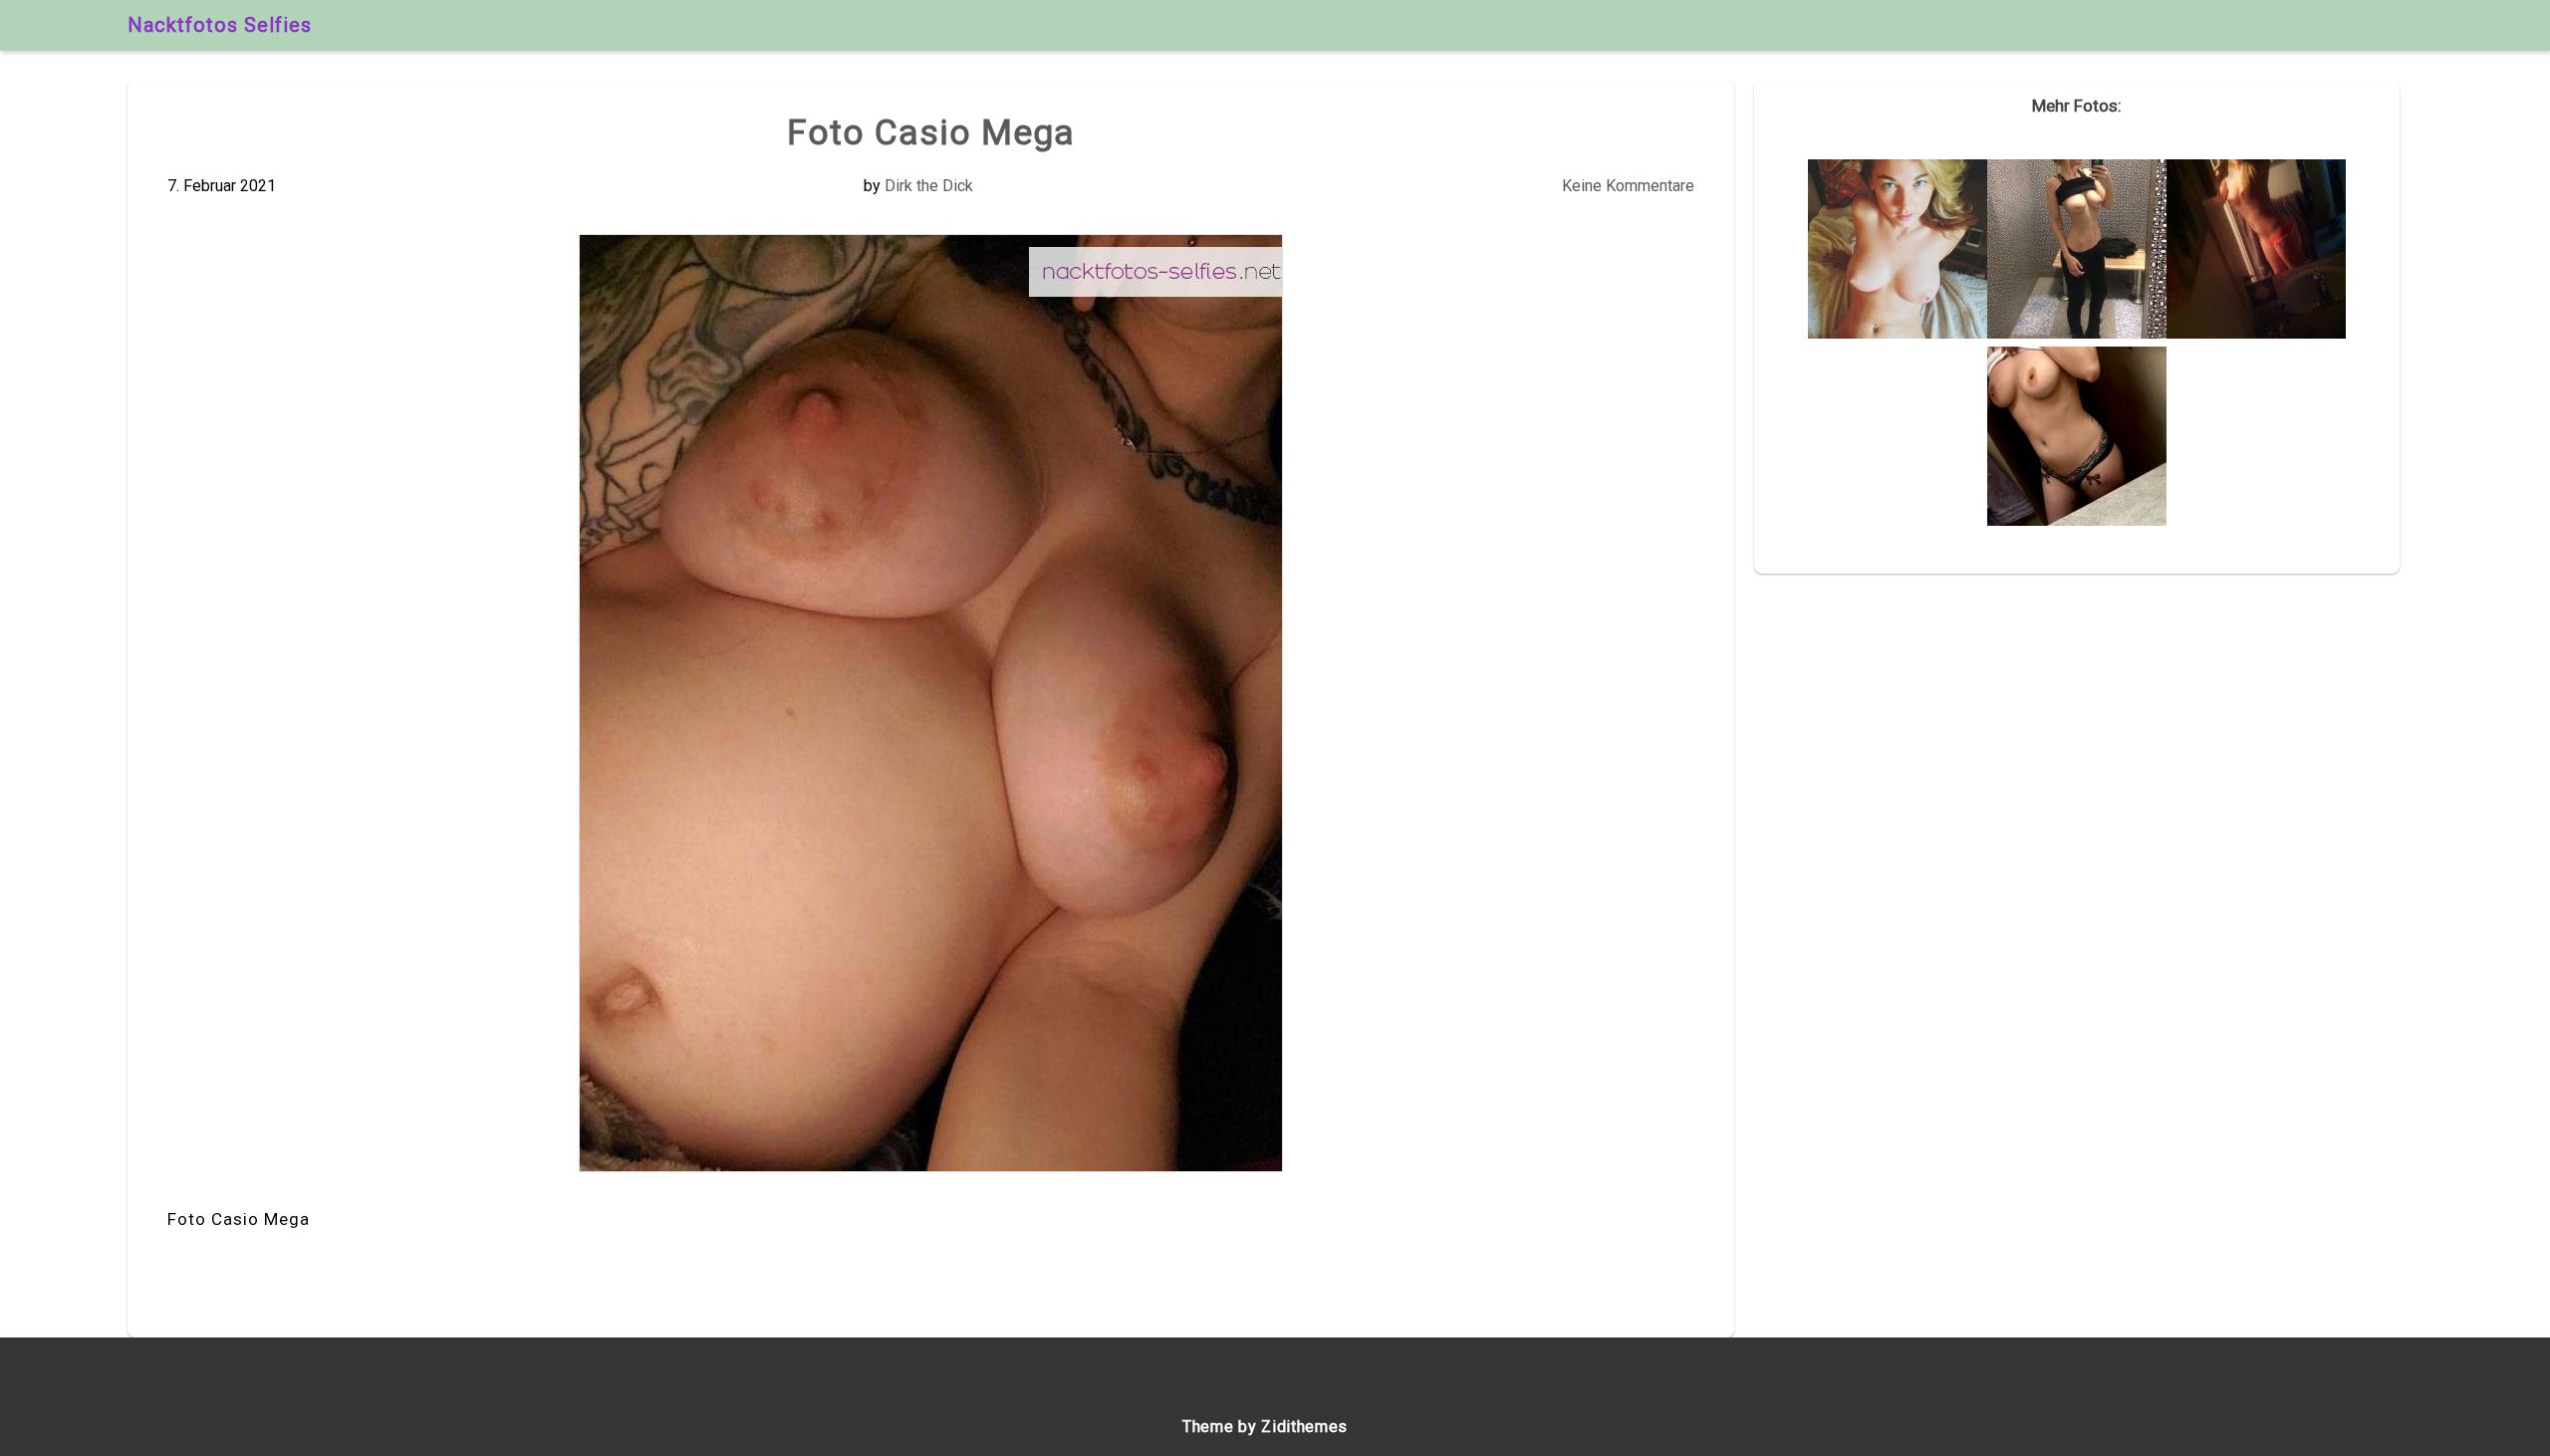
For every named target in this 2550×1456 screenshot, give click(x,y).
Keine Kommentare (1628, 186)
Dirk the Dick (929, 186)
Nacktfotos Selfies (220, 25)
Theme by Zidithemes (1265, 1427)
